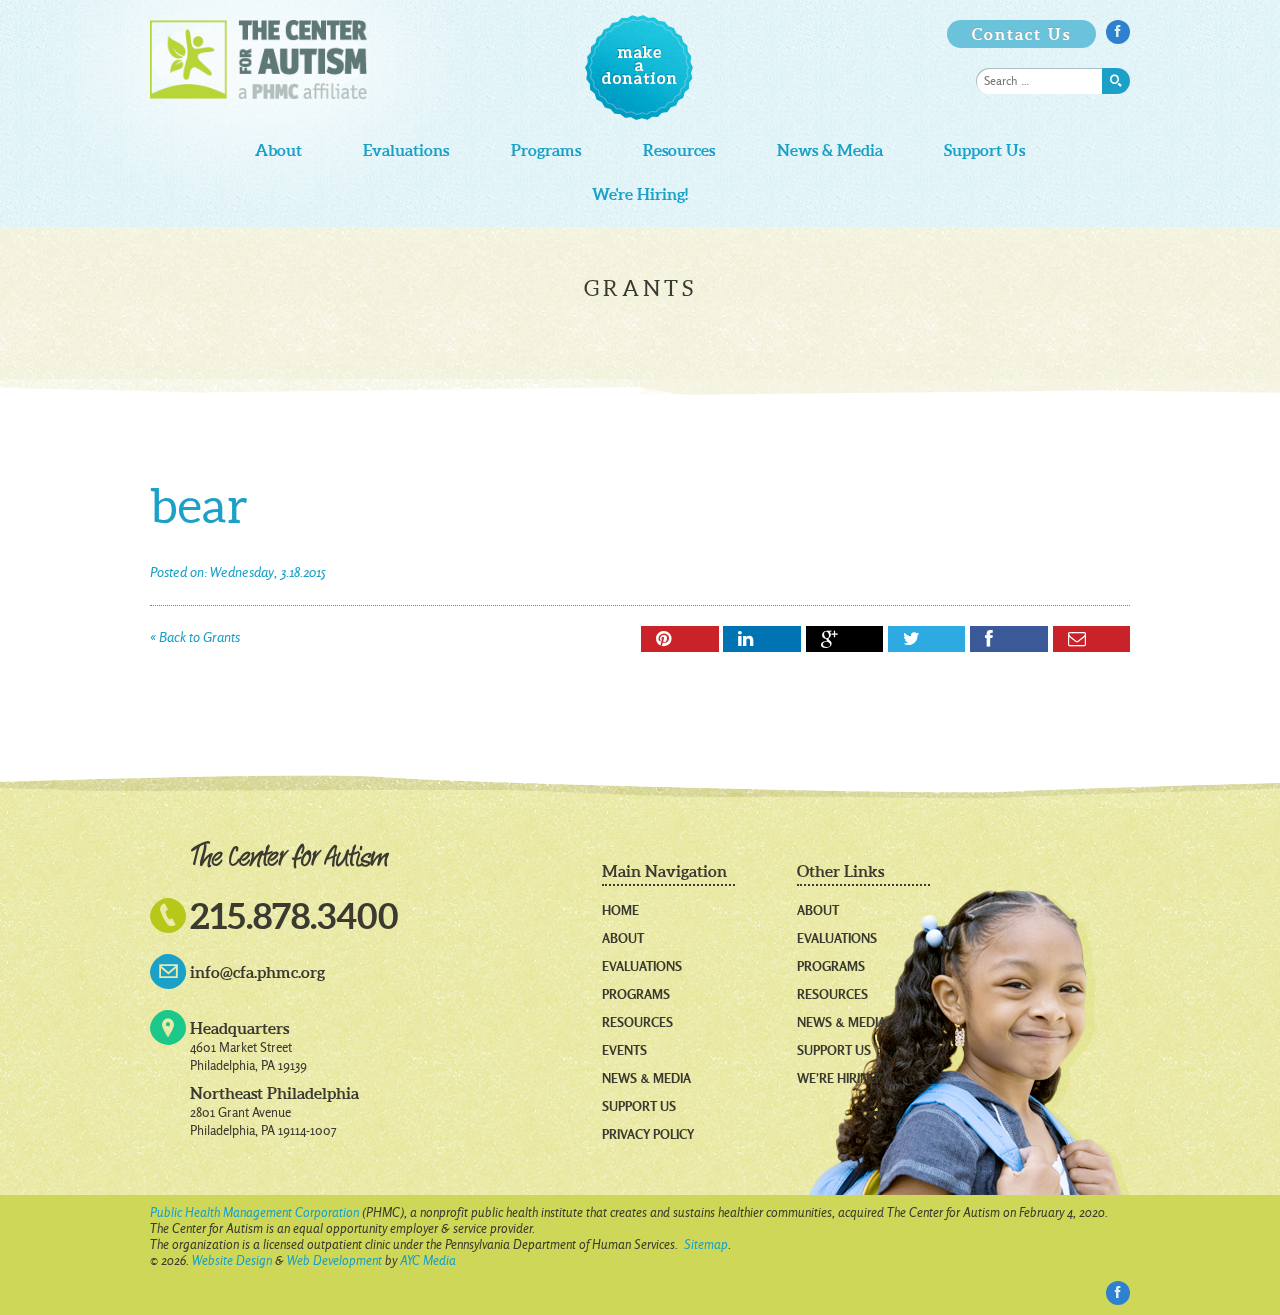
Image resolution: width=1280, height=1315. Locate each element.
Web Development (334, 1260)
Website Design (232, 1260)
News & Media (830, 150)
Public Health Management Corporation (254, 1212)
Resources (679, 150)
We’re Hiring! (839, 1078)
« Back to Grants (195, 637)
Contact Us (1021, 34)
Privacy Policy (648, 1134)
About (278, 150)
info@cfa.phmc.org (257, 972)
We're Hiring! (640, 194)
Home (620, 910)
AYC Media (428, 1260)
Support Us (984, 150)
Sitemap (706, 1244)
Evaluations (406, 150)
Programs (546, 150)
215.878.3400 (294, 915)
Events (624, 1050)
